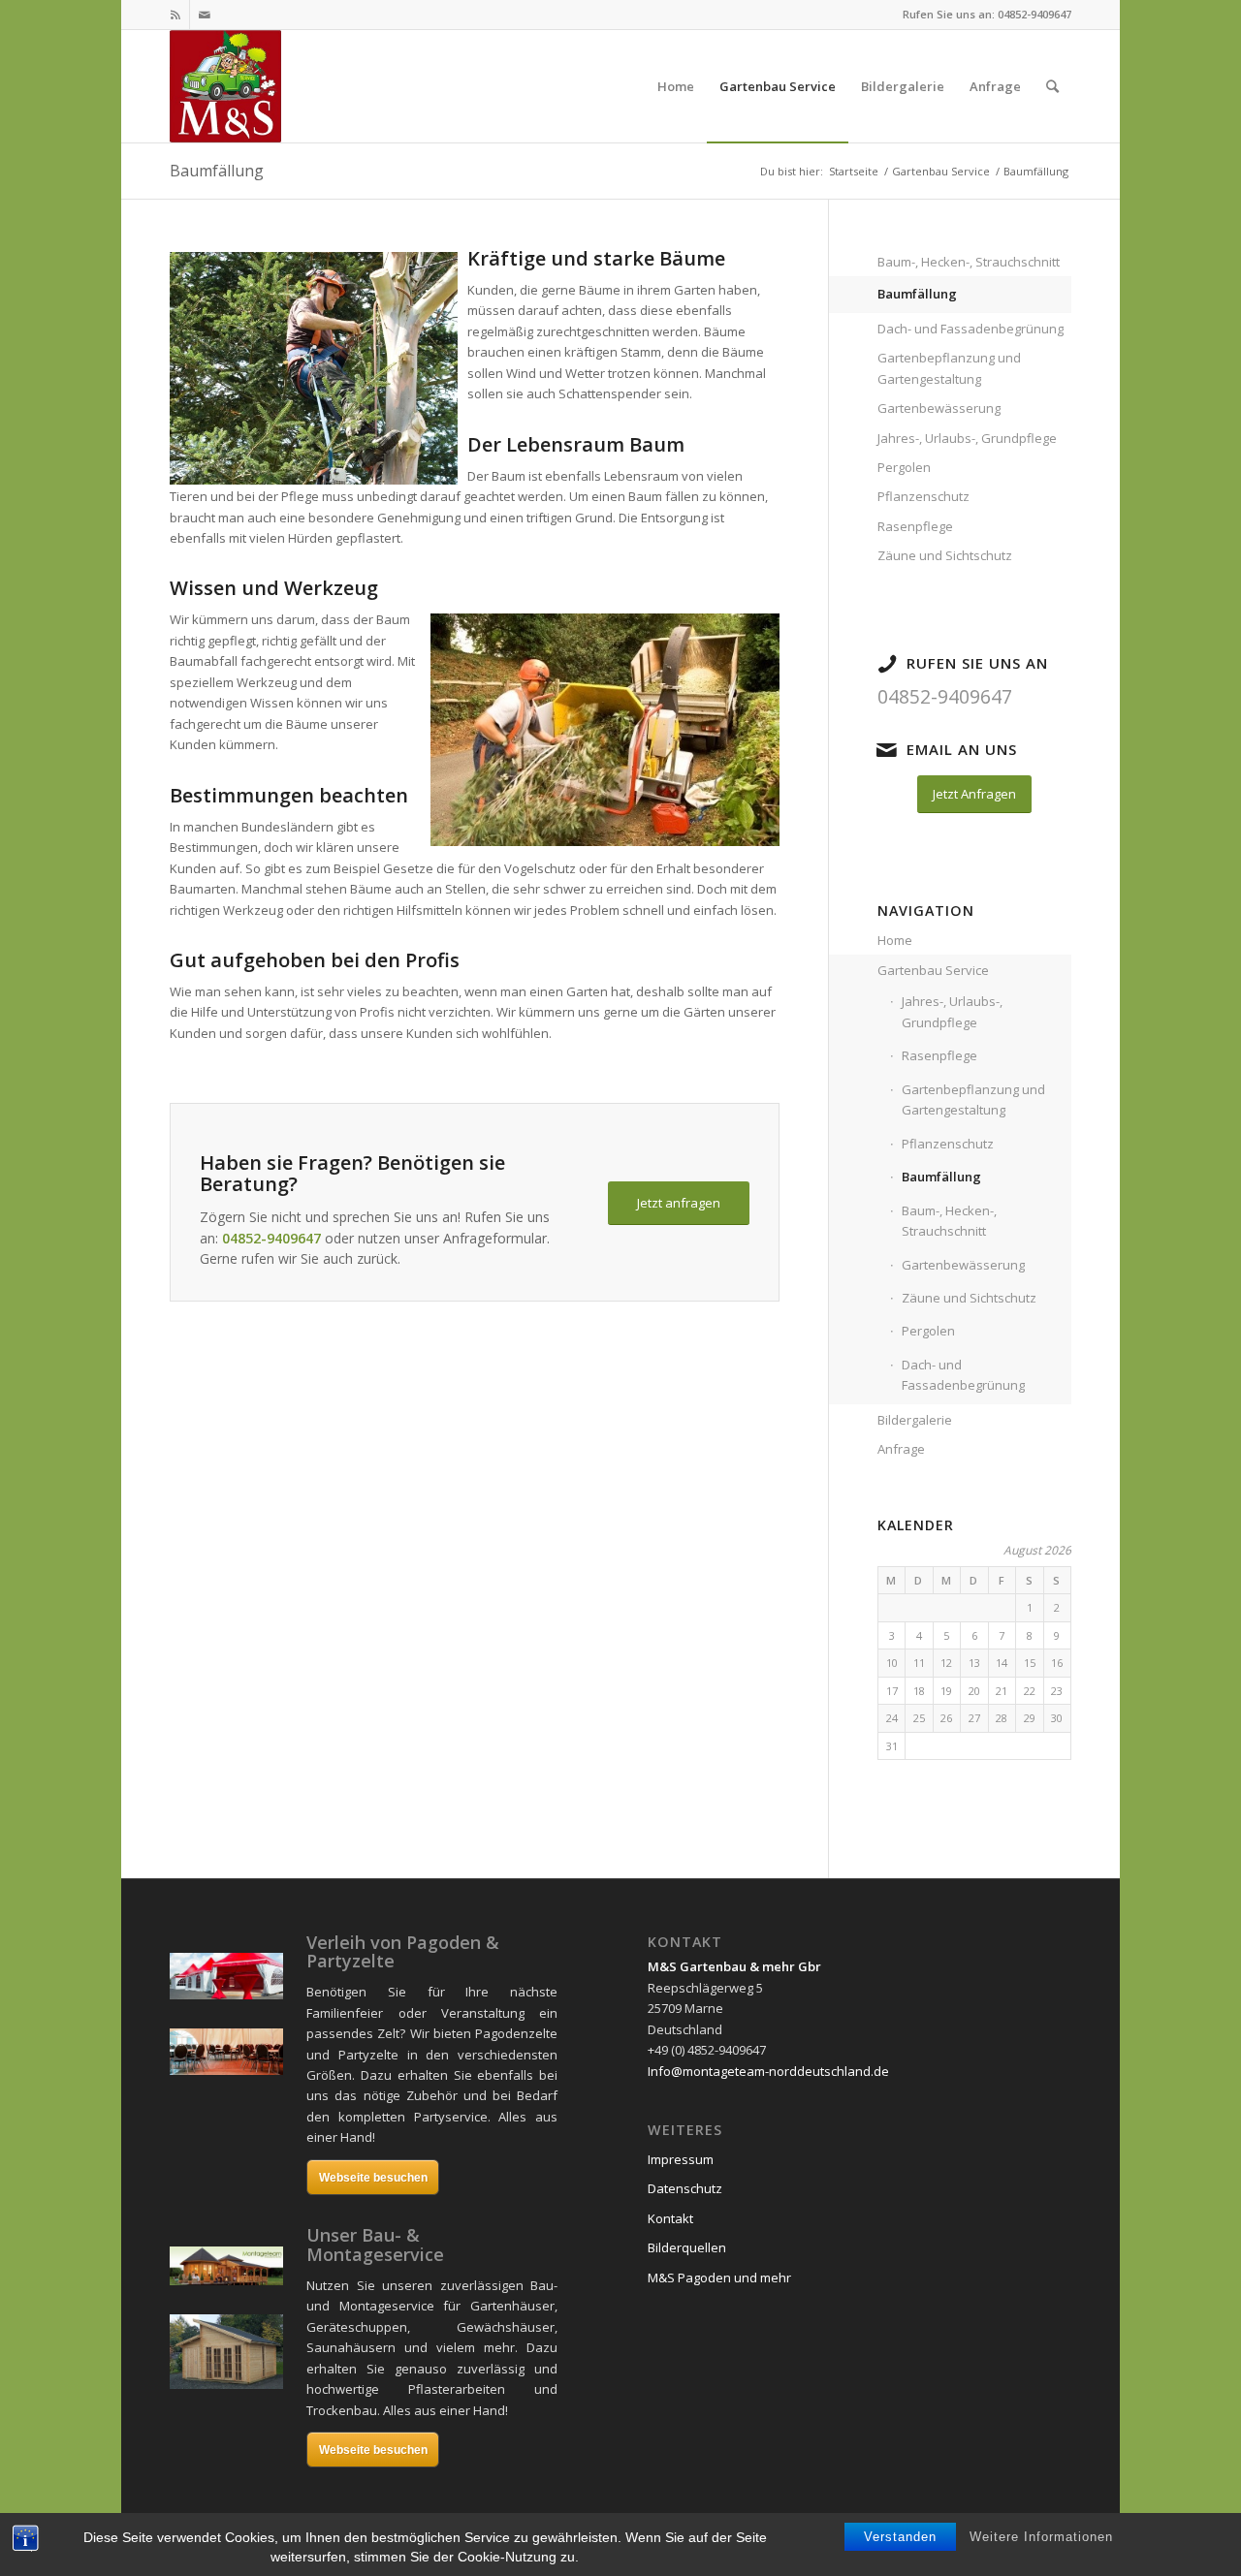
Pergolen (904, 467)
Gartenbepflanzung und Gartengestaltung (949, 368)
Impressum (681, 2159)
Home (895, 940)
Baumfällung (217, 171)
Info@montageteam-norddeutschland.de (768, 2071)
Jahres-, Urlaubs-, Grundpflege (967, 438)
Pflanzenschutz (923, 496)
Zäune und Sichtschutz (945, 555)
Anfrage (901, 1449)
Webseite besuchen (373, 2178)
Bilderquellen (687, 2247)
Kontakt (670, 2218)
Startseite (854, 171)
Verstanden (900, 2537)
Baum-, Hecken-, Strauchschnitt (969, 262)
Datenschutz (685, 2188)
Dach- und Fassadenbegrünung (971, 329)
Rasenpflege (915, 526)
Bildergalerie (915, 1420)
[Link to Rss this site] (175, 15)
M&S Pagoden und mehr (719, 2278)
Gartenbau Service (941, 171)
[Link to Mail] (205, 15)
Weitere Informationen (1041, 2537)
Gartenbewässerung (939, 408)
